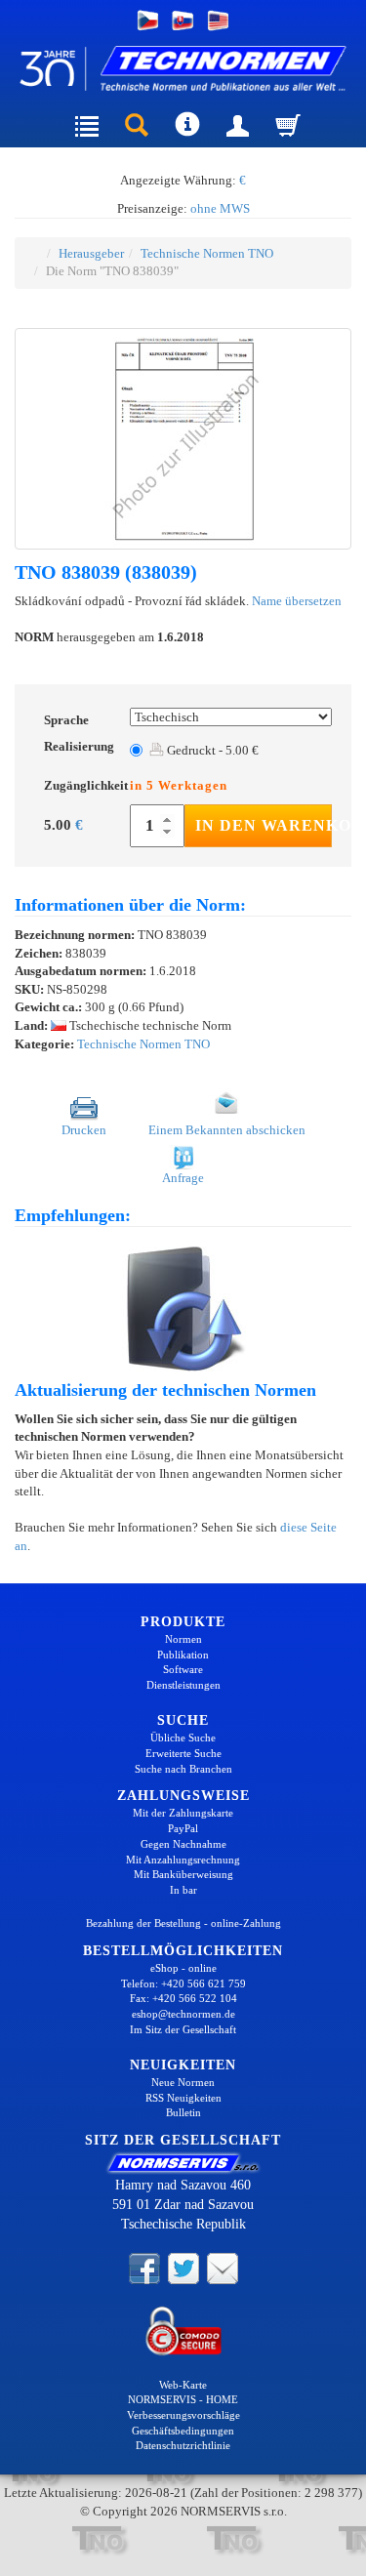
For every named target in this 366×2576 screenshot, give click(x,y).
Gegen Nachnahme (183, 1844)
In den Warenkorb (264, 825)
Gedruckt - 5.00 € (211, 750)
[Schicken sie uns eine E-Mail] (223, 2267)
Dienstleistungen (183, 1685)
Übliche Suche (183, 1738)
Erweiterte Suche (183, 1753)
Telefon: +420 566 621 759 (183, 1983)
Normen (183, 1639)
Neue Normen (183, 2082)
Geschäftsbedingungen (183, 2431)
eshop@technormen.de (183, 2014)
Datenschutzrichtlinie (183, 2445)
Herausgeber (91, 253)
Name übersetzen (297, 601)
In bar (183, 1890)
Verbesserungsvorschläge (183, 2415)
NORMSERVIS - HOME (183, 2399)
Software (183, 1669)
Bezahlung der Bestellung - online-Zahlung (183, 1923)
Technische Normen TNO (207, 253)
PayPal (183, 1828)
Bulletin (183, 2112)
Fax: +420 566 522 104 (183, 1998)
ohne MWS (220, 208)
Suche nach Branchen (183, 1769)
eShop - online (183, 1968)
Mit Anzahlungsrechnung (183, 1860)
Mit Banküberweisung (183, 1874)
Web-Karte (183, 2385)
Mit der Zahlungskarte (183, 1813)
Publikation (183, 1655)
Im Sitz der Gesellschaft (183, 2029)
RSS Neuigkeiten (183, 2098)
